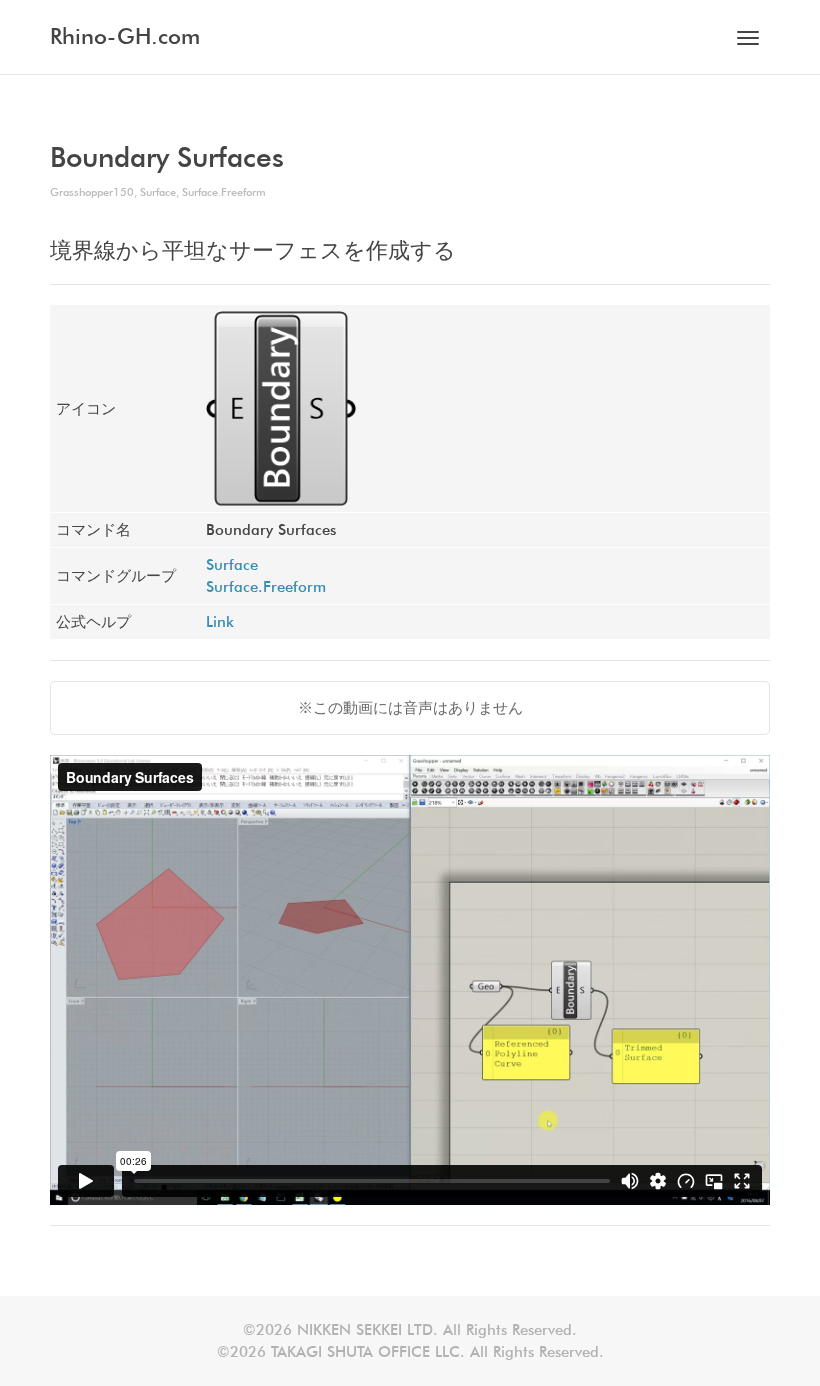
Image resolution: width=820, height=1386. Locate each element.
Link (220, 622)
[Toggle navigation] (748, 38)
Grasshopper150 (92, 192)
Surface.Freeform (224, 192)
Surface (158, 192)
